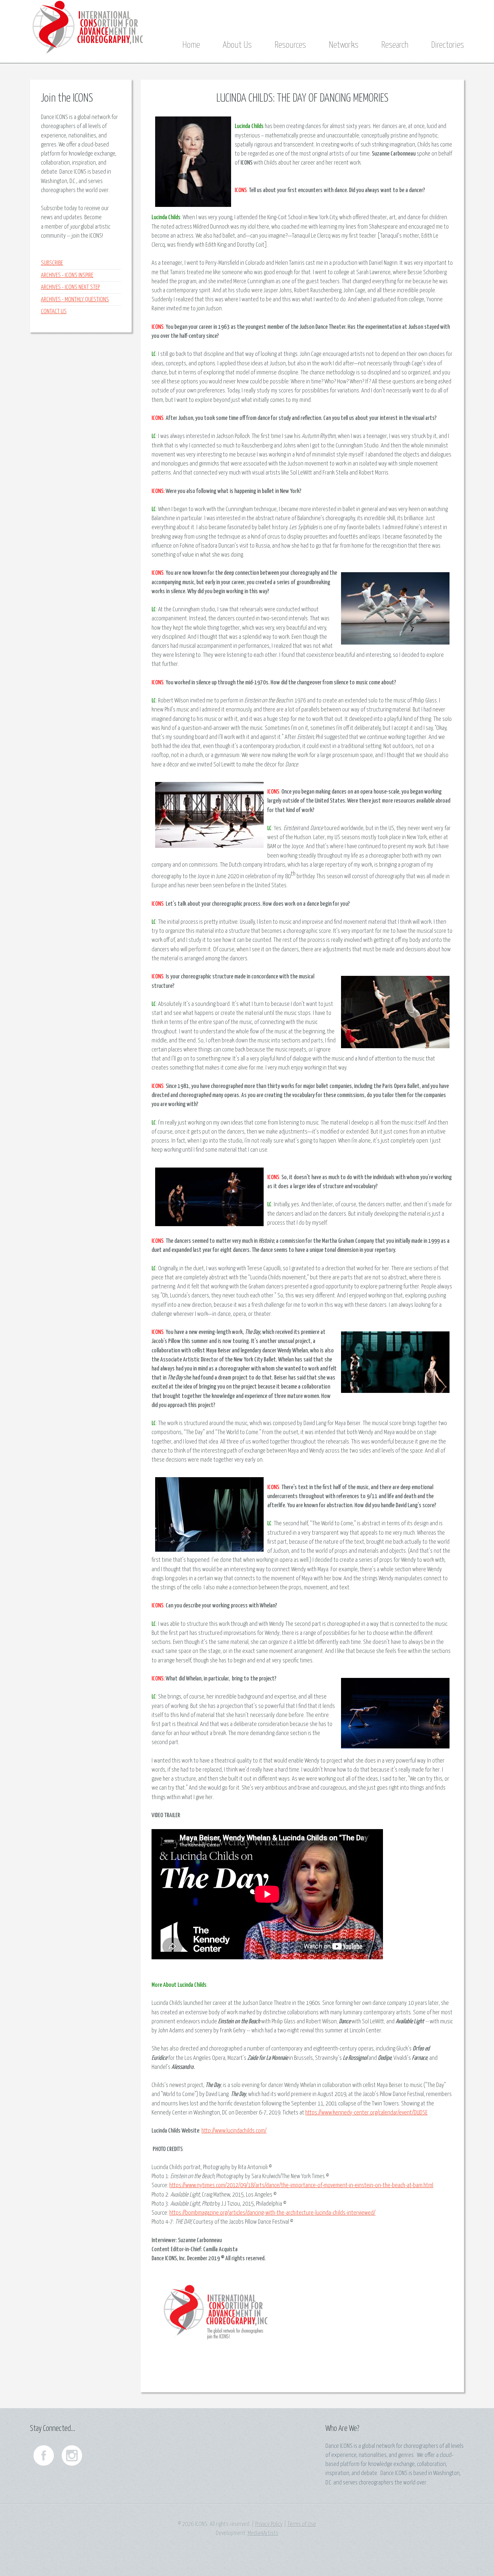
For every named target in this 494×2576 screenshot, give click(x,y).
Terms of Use (302, 2524)
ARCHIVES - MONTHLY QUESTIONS (75, 300)
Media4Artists (263, 2534)
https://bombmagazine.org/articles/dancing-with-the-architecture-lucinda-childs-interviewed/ (272, 2213)
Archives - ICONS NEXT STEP (70, 287)
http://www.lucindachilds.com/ (234, 2131)
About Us (237, 45)
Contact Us (54, 312)
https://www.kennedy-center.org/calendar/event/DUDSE (366, 2113)
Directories (448, 45)
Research (395, 45)
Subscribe (52, 263)
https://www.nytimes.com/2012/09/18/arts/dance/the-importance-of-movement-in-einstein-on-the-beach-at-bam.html (301, 2186)
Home (191, 45)
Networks (344, 45)
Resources (290, 45)
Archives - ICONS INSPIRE (67, 275)
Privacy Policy (269, 2524)
